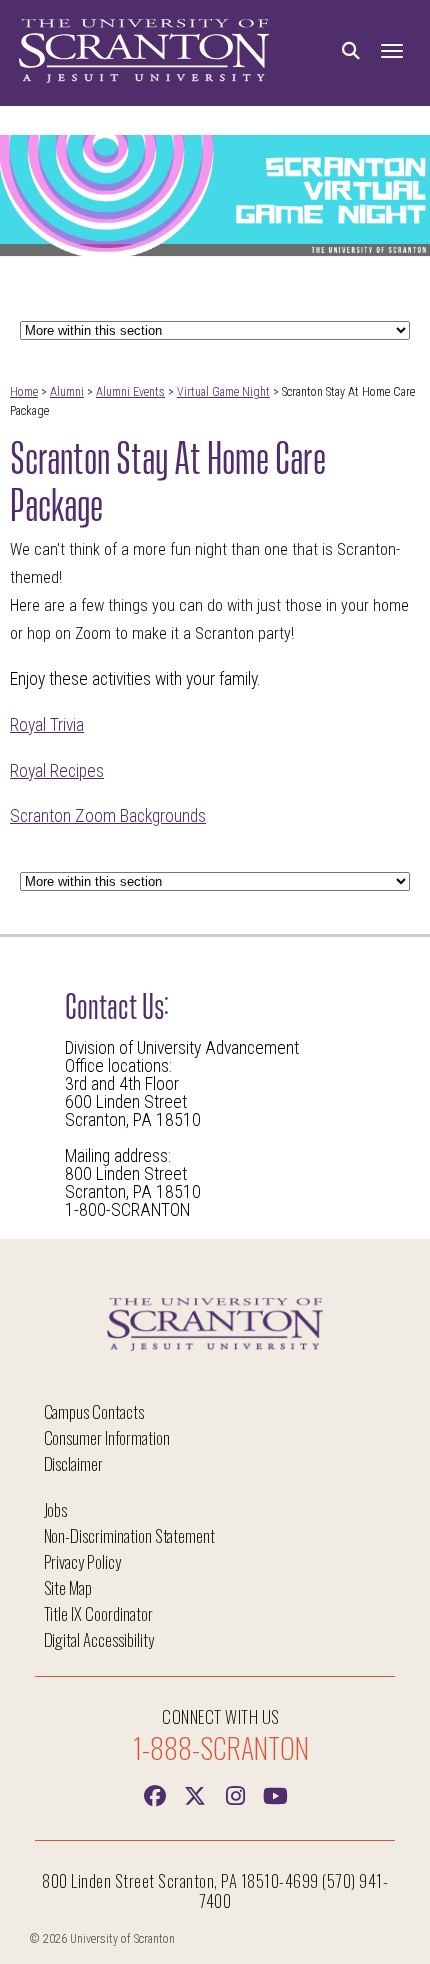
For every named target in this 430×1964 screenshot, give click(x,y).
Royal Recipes (57, 771)
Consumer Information (107, 1437)
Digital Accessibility (99, 1639)
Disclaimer (74, 1463)
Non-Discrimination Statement (130, 1535)
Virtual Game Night (223, 392)
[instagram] (235, 1794)
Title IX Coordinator (98, 1613)
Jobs (56, 1509)
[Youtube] (275, 1794)
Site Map (68, 1587)
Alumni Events (130, 392)
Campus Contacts (94, 1411)
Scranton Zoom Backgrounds (108, 816)
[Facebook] (155, 1794)
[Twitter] (195, 1794)
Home (24, 392)
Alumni (67, 392)
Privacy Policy (82, 1561)
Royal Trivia (47, 725)
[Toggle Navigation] (392, 51)
